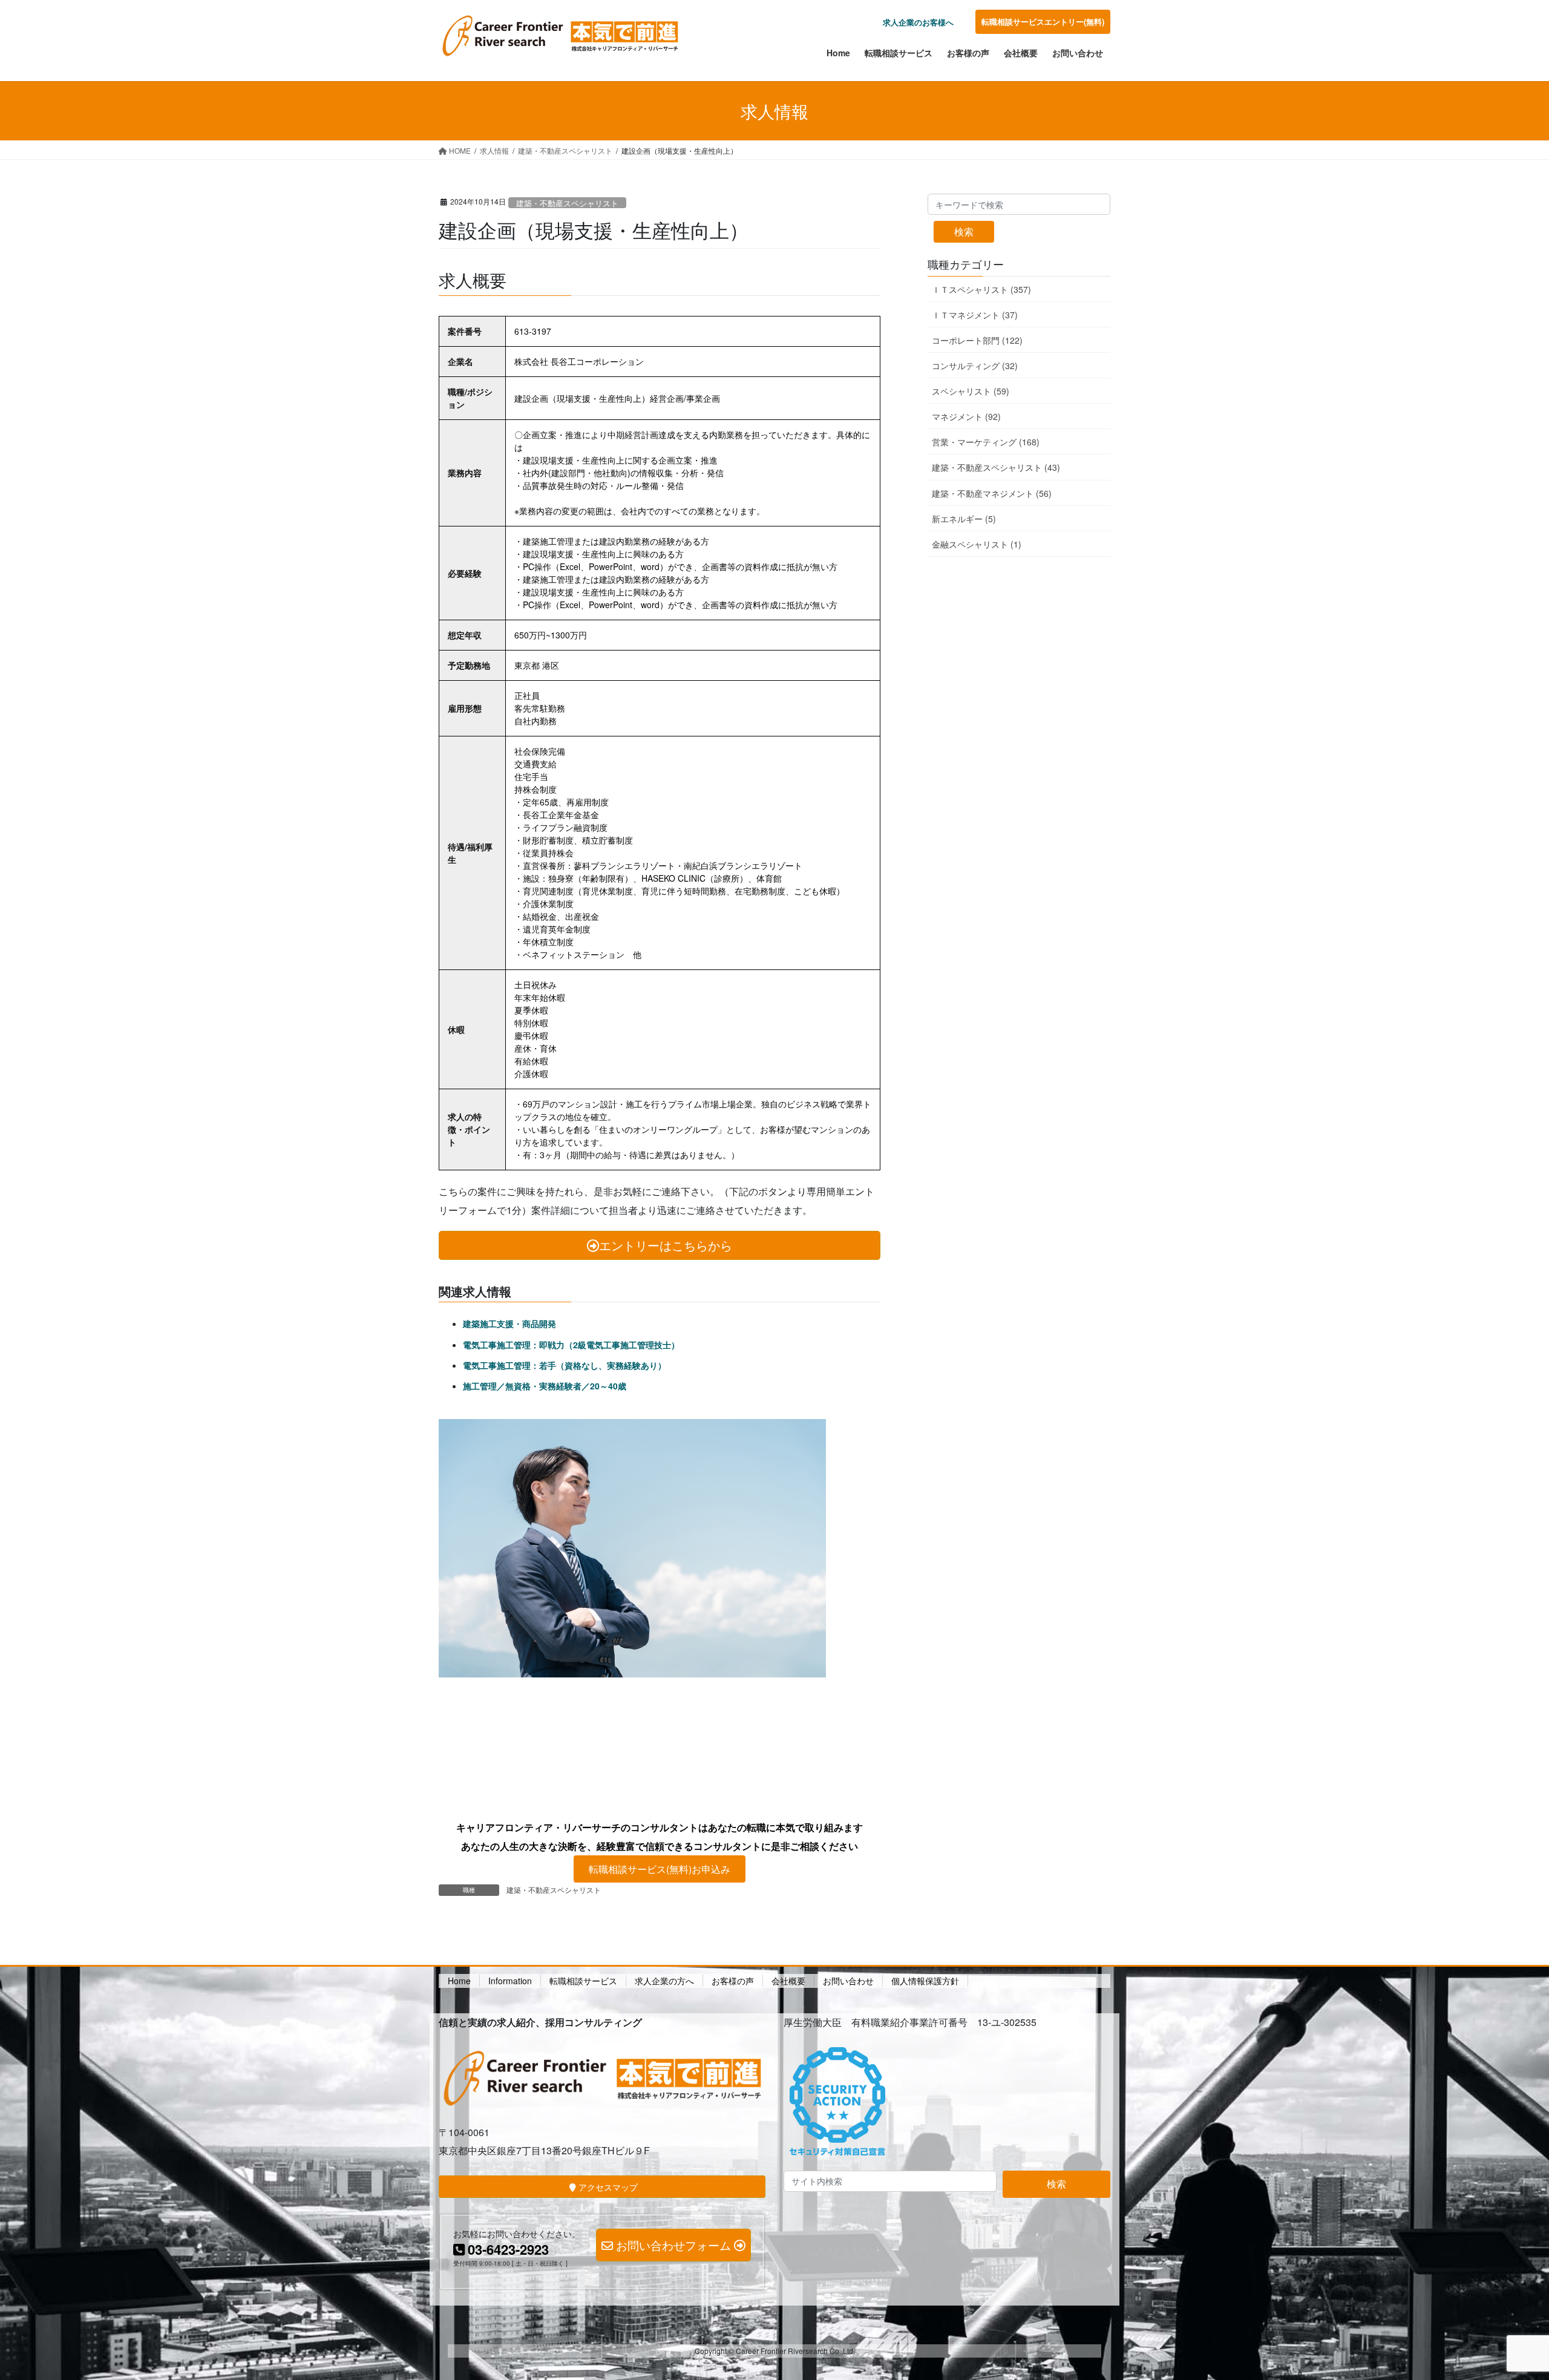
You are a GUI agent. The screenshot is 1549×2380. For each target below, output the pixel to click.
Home (459, 1981)
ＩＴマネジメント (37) (975, 315)
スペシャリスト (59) (971, 391)
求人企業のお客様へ (918, 22)
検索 (964, 231)
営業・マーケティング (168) (986, 442)
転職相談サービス (583, 1981)
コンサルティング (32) (975, 366)
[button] (660, 1869)
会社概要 (788, 1981)
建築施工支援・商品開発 (509, 1323)
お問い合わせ (848, 1981)
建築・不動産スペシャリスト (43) (996, 467)
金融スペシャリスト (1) (977, 544)
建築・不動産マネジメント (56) (992, 493)
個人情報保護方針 (925, 1981)
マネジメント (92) (966, 416)
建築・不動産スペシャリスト (567, 203)
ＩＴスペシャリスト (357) (981, 289)
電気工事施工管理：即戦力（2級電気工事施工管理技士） (571, 1345)
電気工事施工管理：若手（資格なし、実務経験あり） (565, 1365)
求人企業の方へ (664, 1981)
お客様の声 (733, 1981)
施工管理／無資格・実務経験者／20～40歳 (545, 1386)
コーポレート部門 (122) (977, 340)
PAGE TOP (1504, 2297)
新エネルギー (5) (964, 519)
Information (510, 1981)
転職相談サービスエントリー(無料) (1043, 21)
